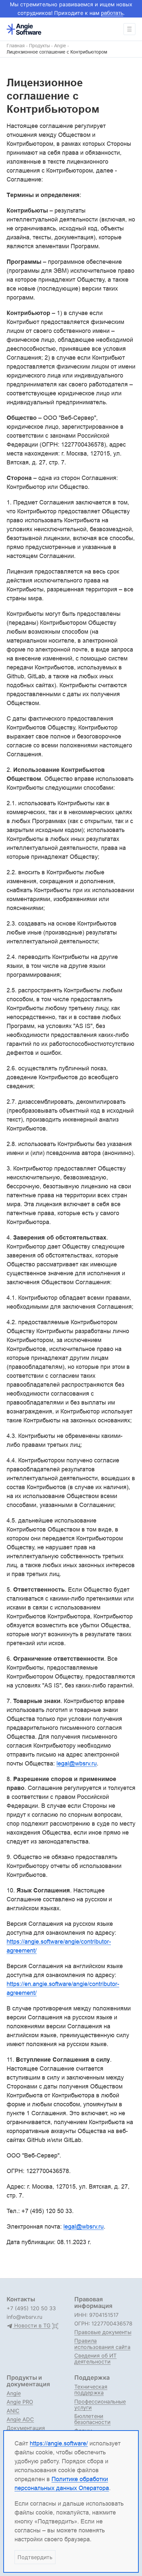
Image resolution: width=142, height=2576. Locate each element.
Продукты (39, 46)
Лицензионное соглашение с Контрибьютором (57, 52)
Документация (26, 2428)
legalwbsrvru (77, 1763)
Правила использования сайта (102, 2344)
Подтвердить (35, 2557)
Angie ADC (20, 2419)
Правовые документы (103, 2332)
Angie (60, 46)
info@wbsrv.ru (24, 2317)
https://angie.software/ (59, 2443)
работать (112, 13)
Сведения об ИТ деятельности (95, 2358)
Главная (16, 46)
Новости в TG (32, 2326)
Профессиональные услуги (100, 2404)
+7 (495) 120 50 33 (31, 2308)
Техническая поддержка (91, 2390)
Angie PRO (20, 2402)
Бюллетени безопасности (92, 2419)
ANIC (13, 2411)
